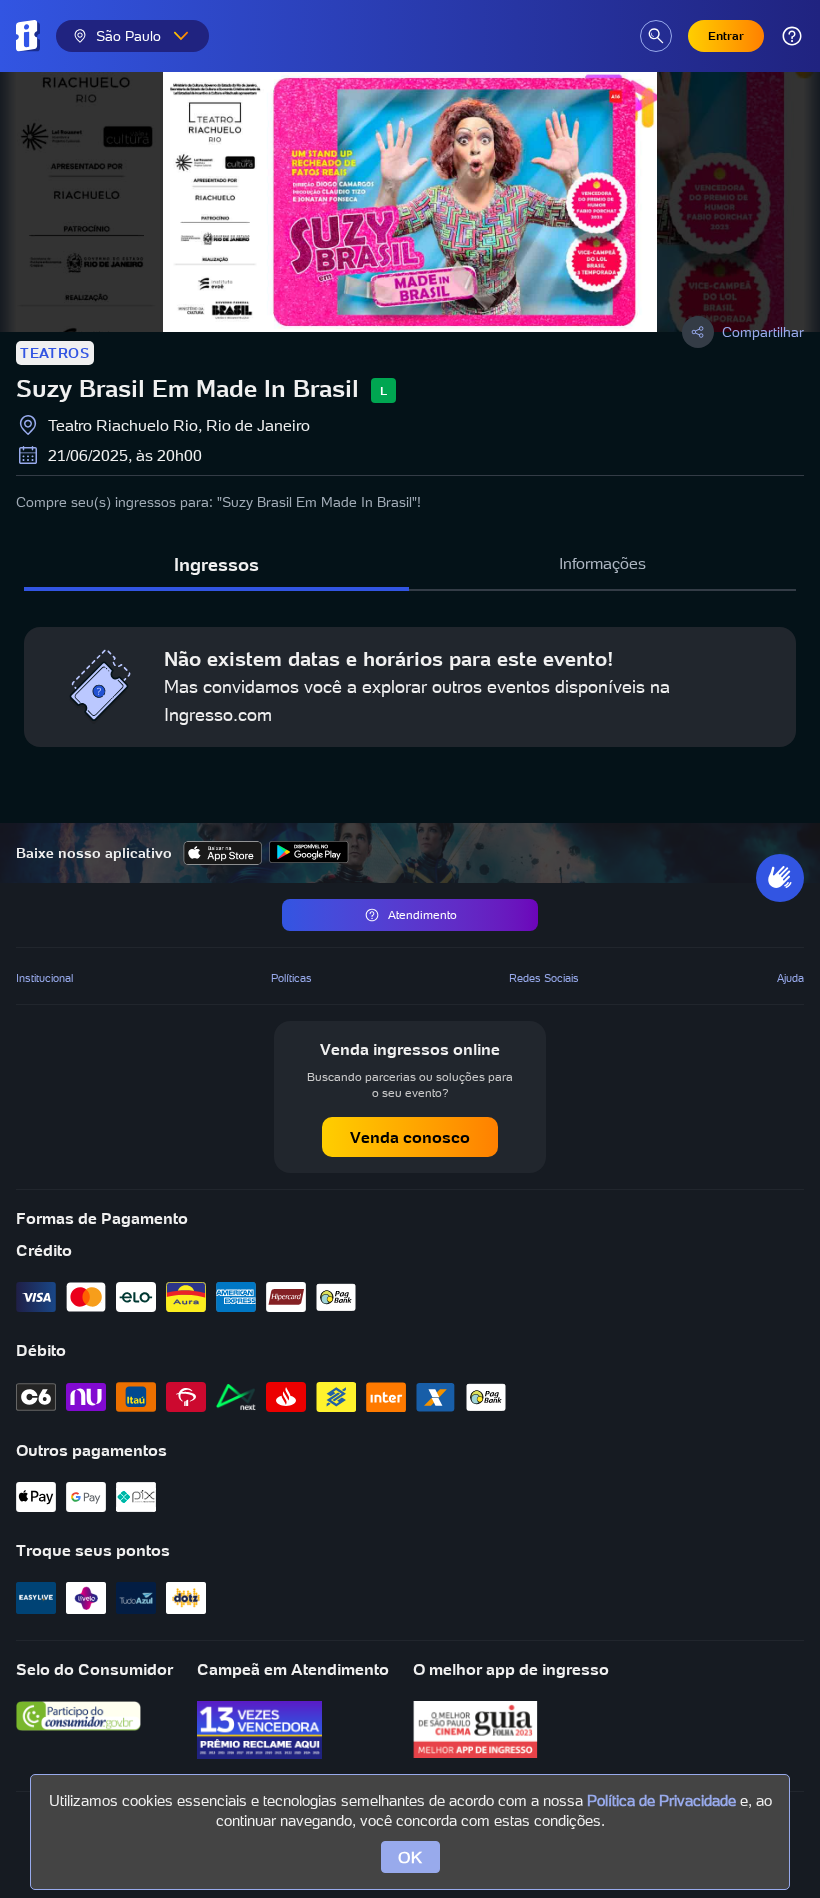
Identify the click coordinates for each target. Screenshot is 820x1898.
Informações (602, 563)
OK (410, 1857)
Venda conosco (410, 1137)
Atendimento (422, 914)
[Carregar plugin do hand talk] (780, 878)
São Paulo (128, 36)
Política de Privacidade (661, 1800)
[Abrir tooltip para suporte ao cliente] (792, 36)
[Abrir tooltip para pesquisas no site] (656, 36)
